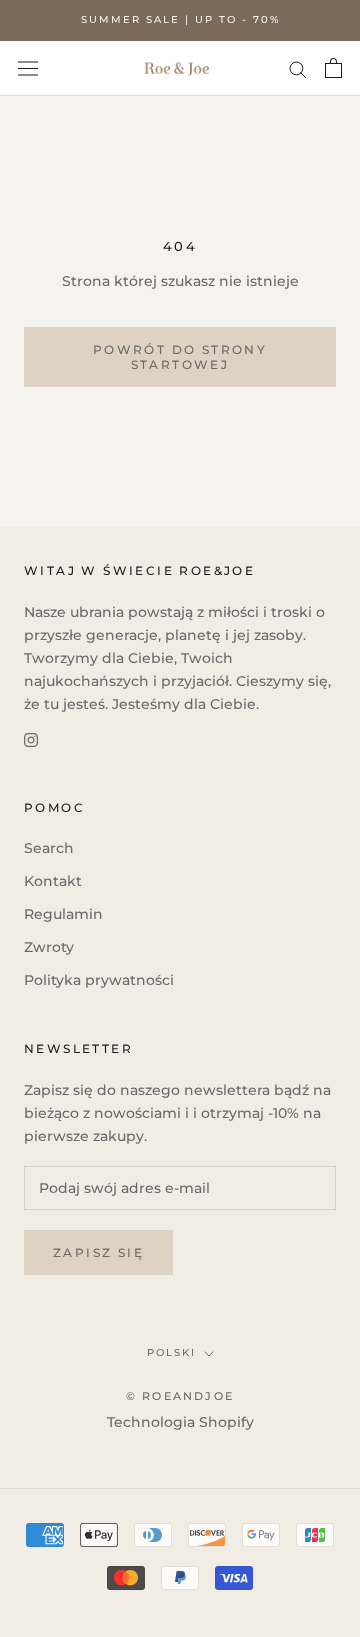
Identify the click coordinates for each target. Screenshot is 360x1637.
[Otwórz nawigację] (28, 68)
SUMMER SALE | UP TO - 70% (180, 19)
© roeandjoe (180, 1396)
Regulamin (63, 914)
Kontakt (53, 881)
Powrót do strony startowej (180, 357)
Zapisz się (98, 1252)
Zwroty (49, 947)
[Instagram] (31, 738)
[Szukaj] (298, 68)
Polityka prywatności (99, 980)
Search (49, 848)
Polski (171, 1352)
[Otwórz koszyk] (333, 68)
